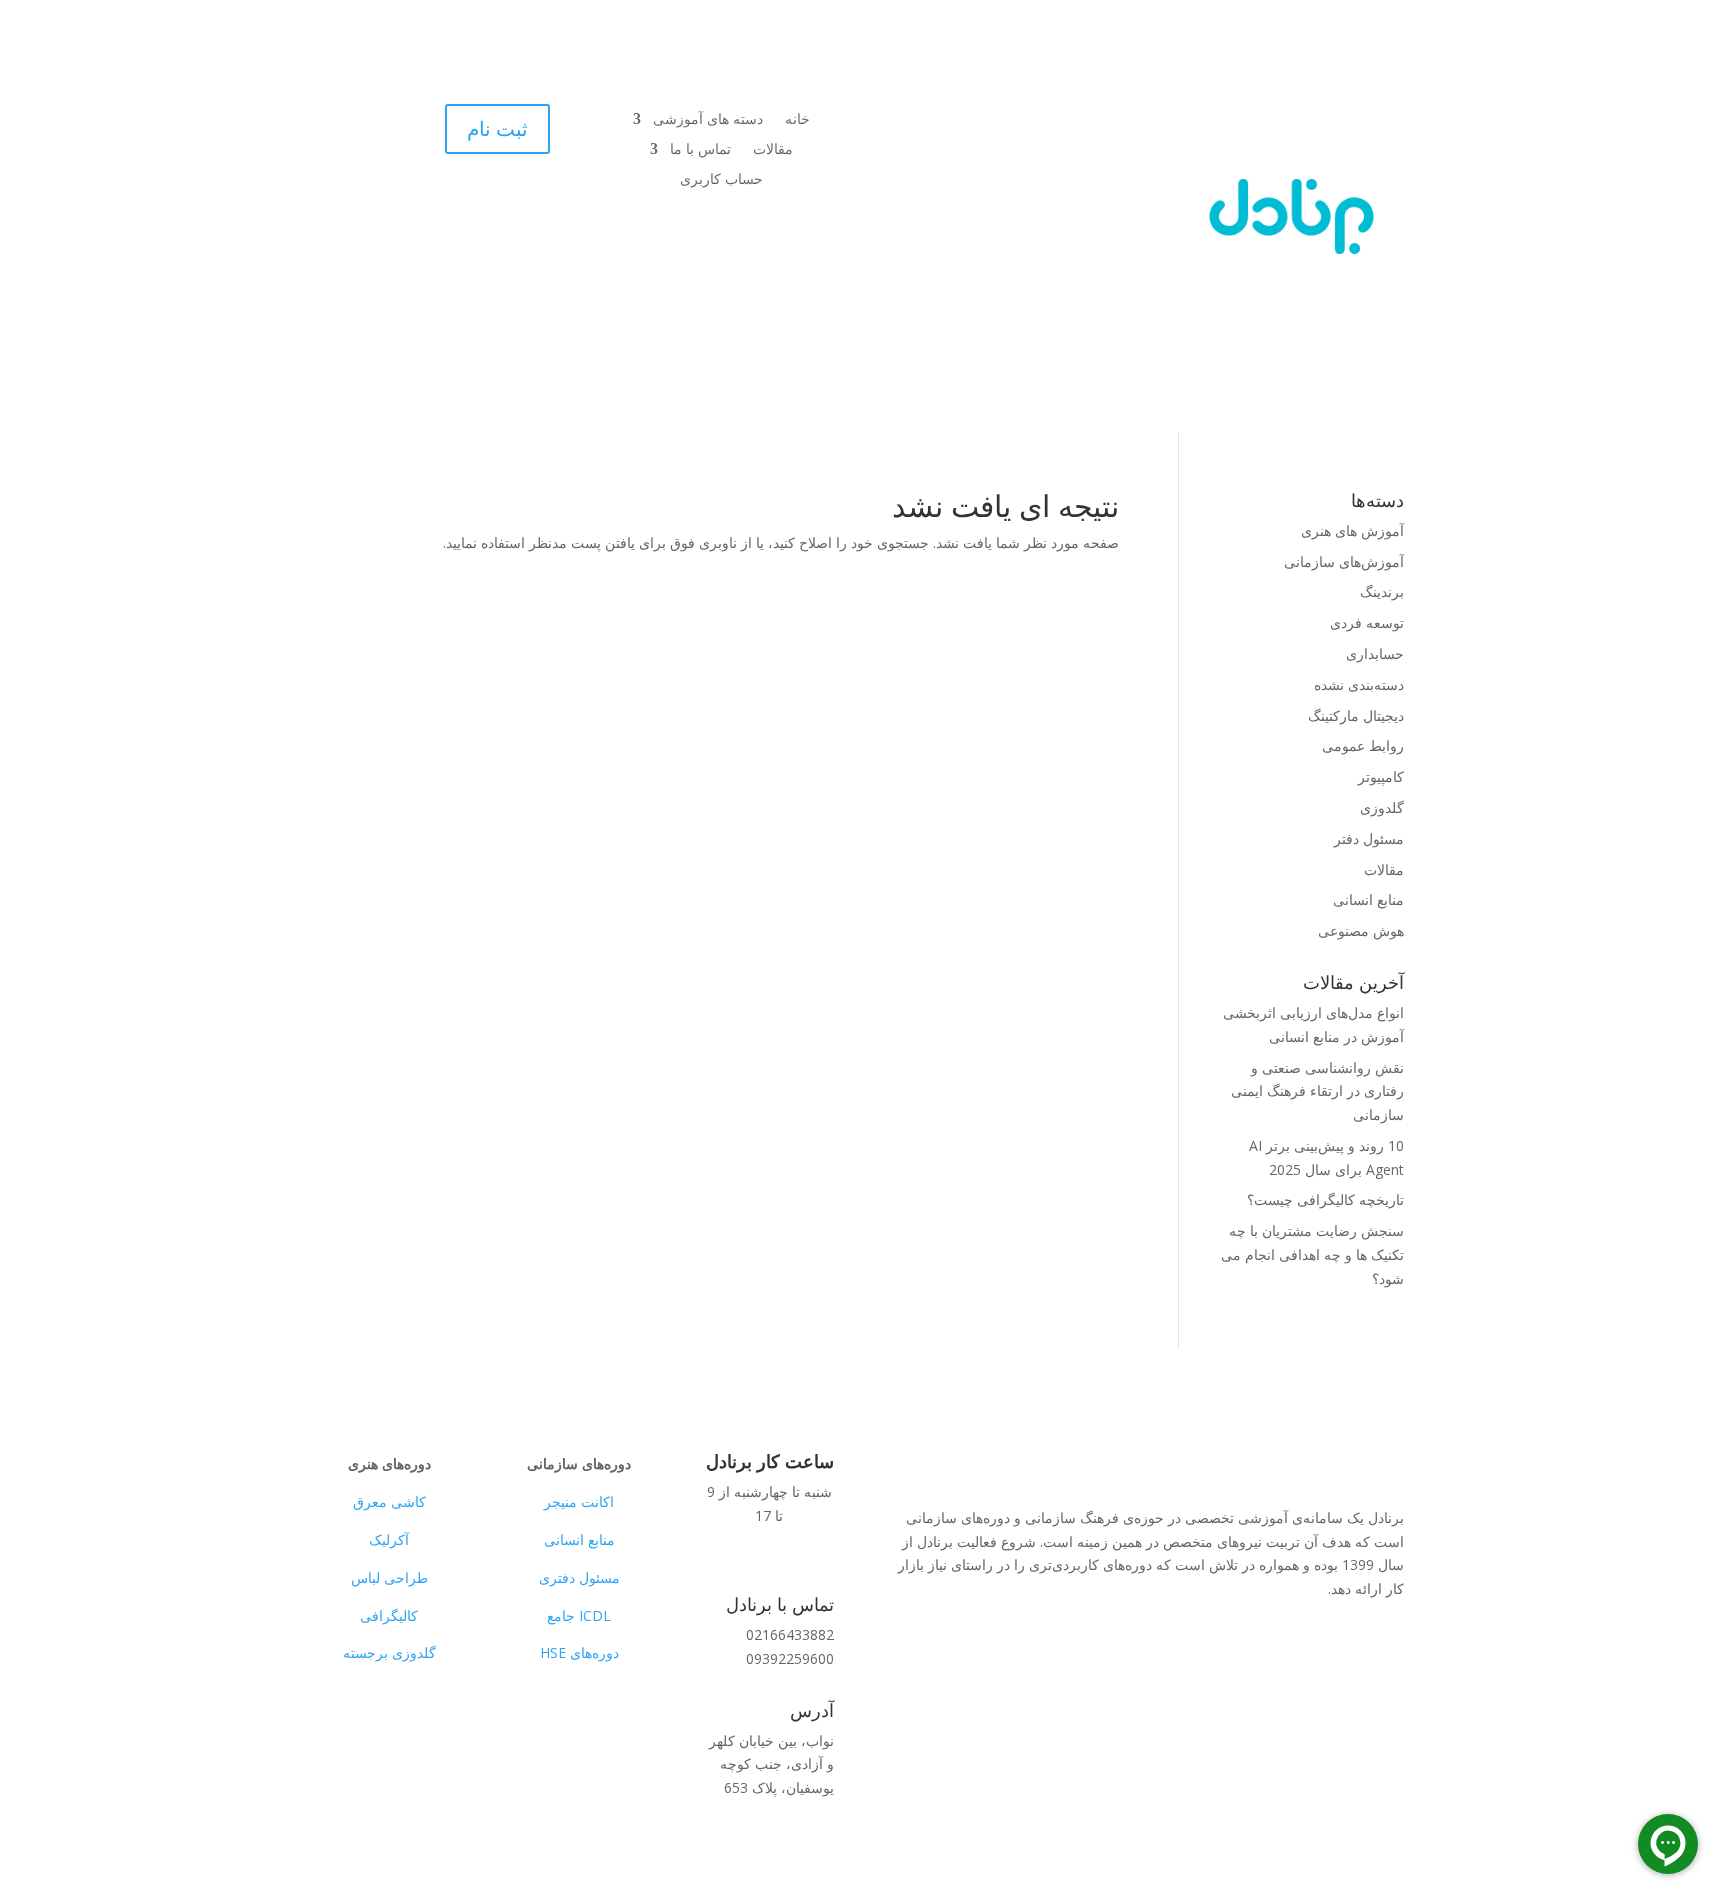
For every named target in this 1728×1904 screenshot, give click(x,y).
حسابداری (1375, 653)
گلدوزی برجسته (389, 1652)
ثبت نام (497, 128)
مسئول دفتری (579, 1577)
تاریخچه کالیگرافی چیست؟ (1325, 1199)
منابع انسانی (1368, 899)
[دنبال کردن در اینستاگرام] (359, 1749)
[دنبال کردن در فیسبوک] (439, 1749)
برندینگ (1382, 591)
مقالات (773, 150)
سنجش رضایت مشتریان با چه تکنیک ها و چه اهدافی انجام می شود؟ (1312, 1254)
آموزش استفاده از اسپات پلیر (1259, 1655)
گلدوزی (1382, 807)
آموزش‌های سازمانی (1344, 561)
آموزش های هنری (1352, 530)
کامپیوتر (1381, 776)
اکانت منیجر (579, 1501)
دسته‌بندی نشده (1359, 684)
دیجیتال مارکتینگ (1356, 715)
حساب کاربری (721, 180)
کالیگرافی (389, 1615)
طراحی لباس (389, 1577)
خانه (797, 120)
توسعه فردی (1367, 622)
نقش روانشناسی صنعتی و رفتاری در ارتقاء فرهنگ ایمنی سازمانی (1317, 1091)
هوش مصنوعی (1361, 930)
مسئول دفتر (1369, 838)
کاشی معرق (389, 1501)
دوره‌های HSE (579, 1652)
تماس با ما (700, 150)
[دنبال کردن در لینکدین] (399, 1749)
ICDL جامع (579, 1615)
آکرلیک (389, 1539)
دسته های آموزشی (708, 120)
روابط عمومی (1363, 745)
